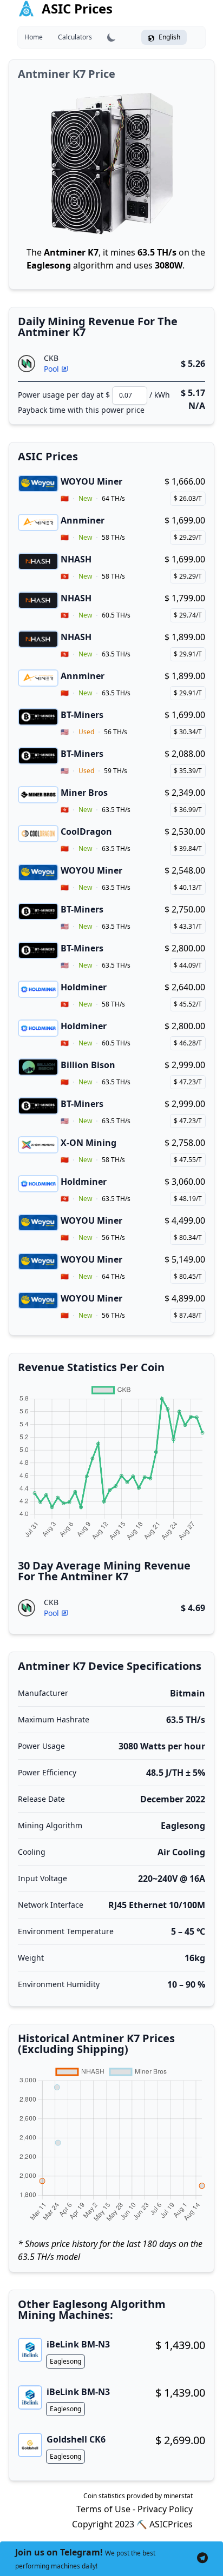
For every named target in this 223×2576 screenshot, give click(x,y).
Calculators (75, 37)
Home (34, 37)
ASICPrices (171, 2524)
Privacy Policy (165, 2509)
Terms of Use (103, 2509)
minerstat (178, 2496)
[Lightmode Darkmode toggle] (111, 37)
